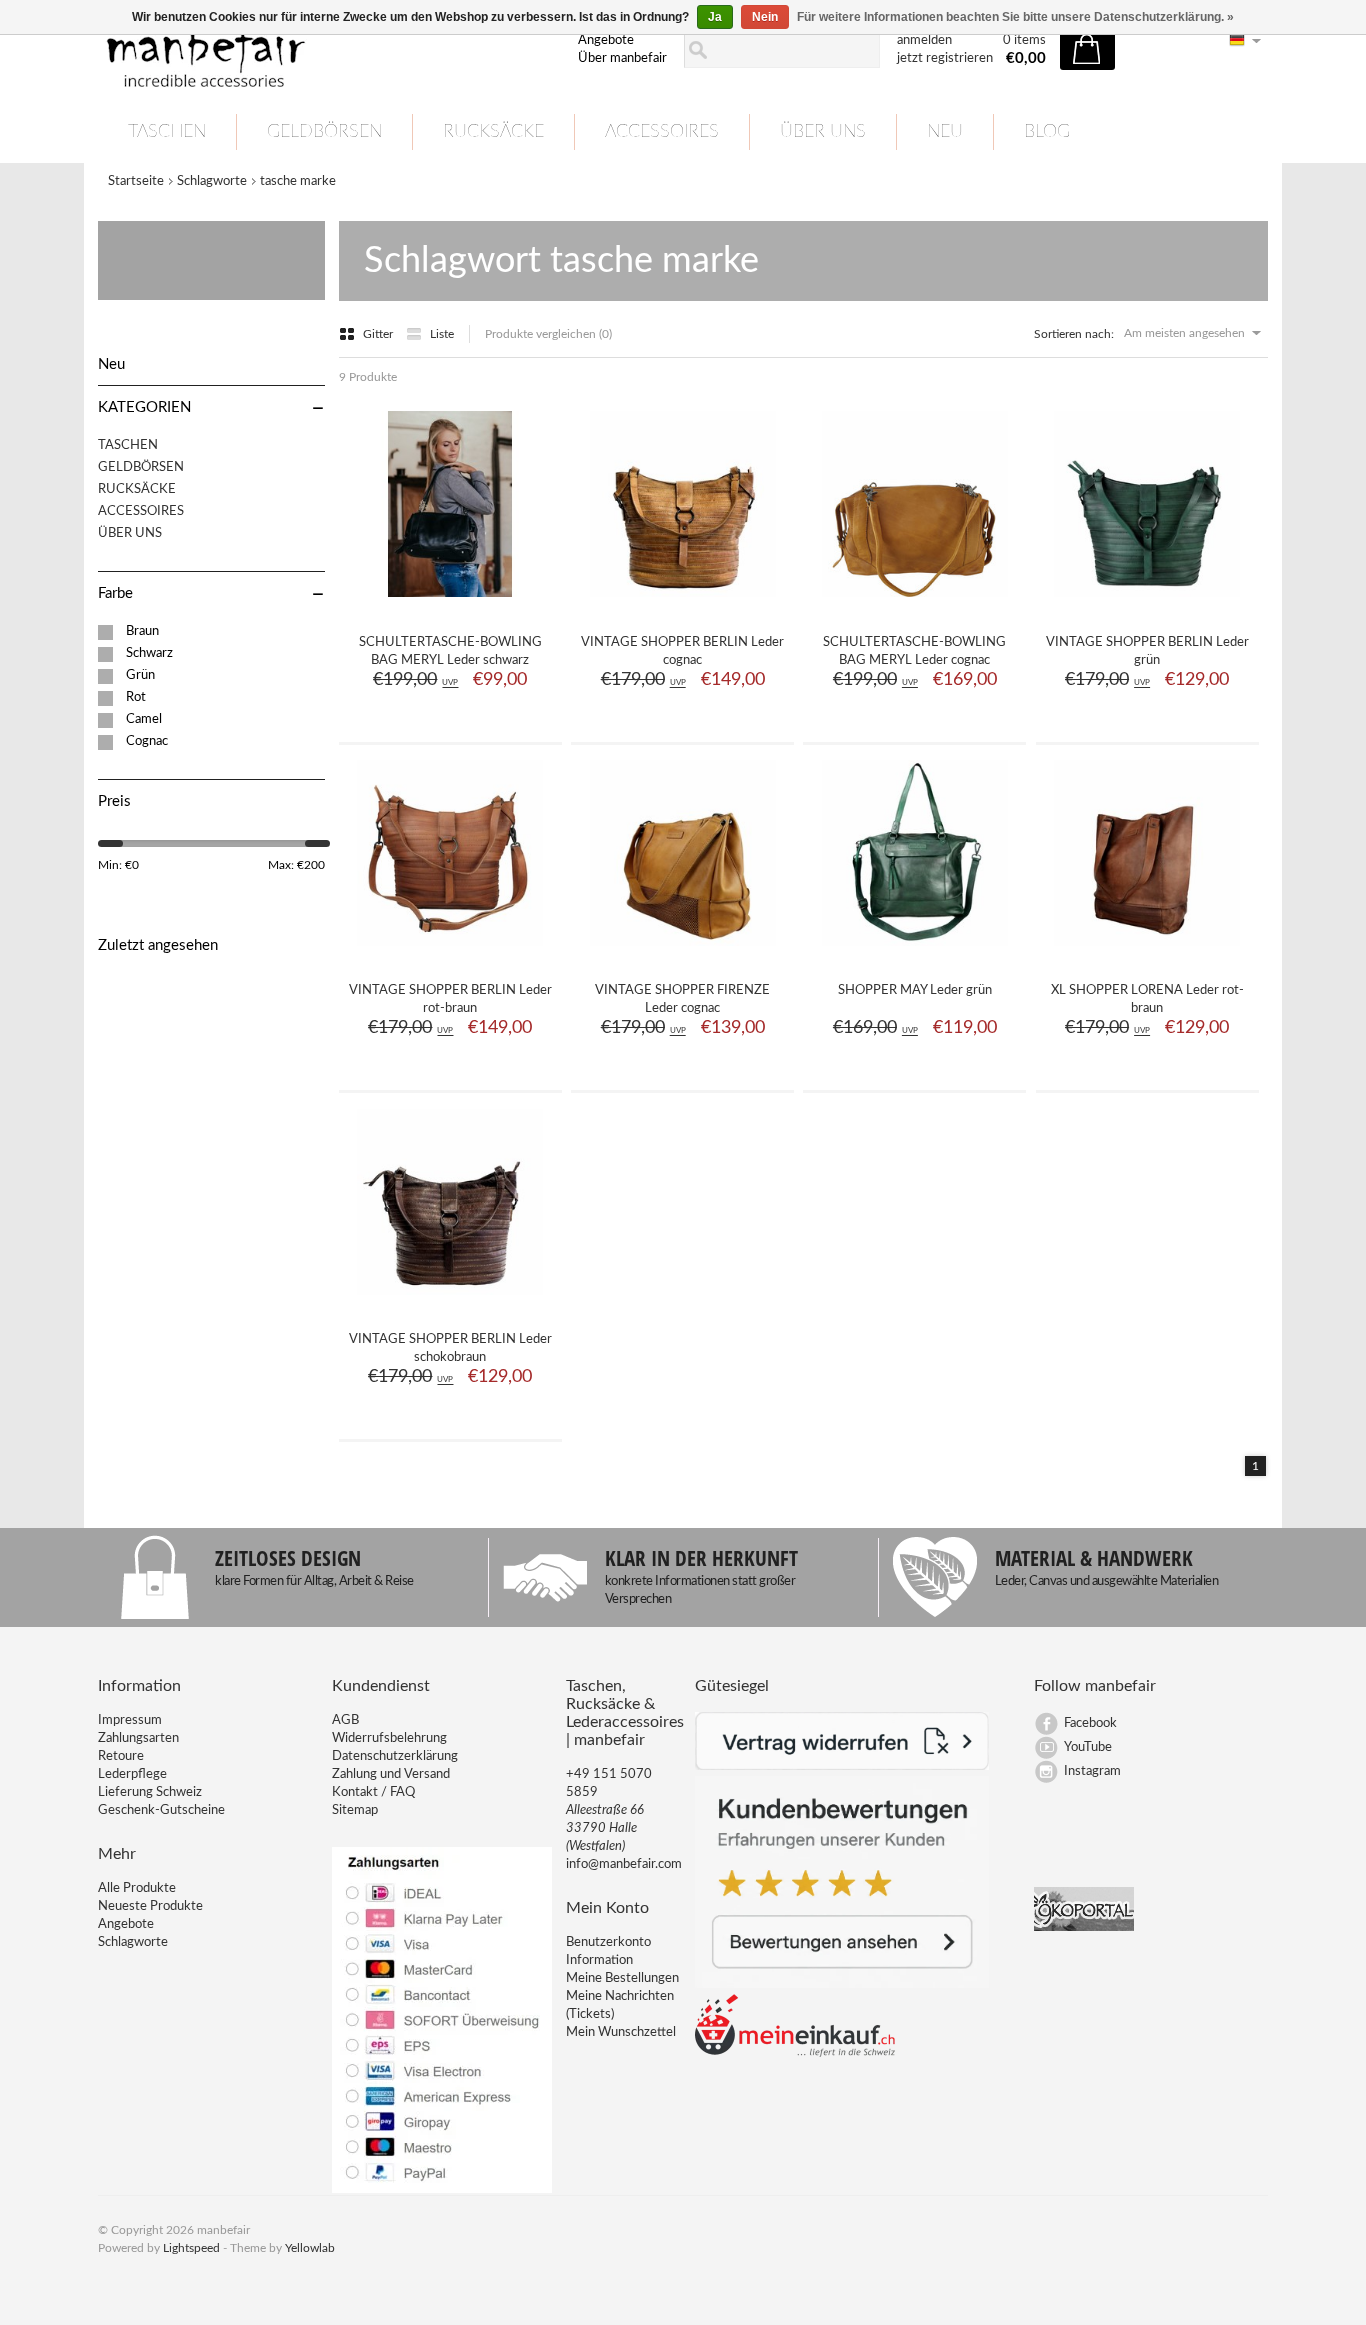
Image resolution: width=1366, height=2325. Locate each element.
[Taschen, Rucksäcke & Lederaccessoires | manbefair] (326, 51)
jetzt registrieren (945, 58)
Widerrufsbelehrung (389, 1738)
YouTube (1088, 1747)
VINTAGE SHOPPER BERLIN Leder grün (1147, 651)
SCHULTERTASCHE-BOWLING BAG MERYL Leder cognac (914, 651)
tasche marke (298, 181)
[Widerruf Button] (842, 1766)
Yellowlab (310, 2248)
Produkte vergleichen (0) (548, 334)
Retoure (121, 1756)
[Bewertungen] (842, 1984)
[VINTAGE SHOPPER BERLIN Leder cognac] (683, 605)
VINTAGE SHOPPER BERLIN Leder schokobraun (450, 1348)
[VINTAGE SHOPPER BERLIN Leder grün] (1147, 605)
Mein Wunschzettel (621, 2032)
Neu (945, 132)
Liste (442, 334)
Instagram (1092, 1771)
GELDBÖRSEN (324, 132)
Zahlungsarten (138, 1738)
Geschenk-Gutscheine (161, 1810)
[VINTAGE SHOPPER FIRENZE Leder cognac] (683, 953)
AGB (345, 1720)
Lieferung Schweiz (150, 1792)
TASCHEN (167, 132)
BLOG (1047, 132)
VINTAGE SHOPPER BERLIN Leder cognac (682, 651)
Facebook (1090, 1723)
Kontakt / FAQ (373, 1792)
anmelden (924, 40)
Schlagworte (212, 181)
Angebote (606, 40)
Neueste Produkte (150, 1906)
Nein (765, 17)
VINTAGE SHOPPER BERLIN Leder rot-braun (450, 999)
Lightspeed (191, 2248)
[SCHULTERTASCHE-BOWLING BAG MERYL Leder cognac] (915, 605)
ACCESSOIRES (662, 132)
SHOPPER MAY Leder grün (915, 990)
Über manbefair (622, 58)
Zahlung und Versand (391, 1774)
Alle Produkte (137, 1888)
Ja (715, 17)
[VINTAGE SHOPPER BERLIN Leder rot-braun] (450, 953)
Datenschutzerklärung (395, 1756)
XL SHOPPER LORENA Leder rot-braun (1147, 999)
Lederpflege (132, 1774)
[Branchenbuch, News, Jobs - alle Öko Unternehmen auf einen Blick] (1084, 1927)
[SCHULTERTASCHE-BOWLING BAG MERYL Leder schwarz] (450, 605)
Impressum (130, 1720)
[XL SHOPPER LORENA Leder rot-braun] (1147, 953)
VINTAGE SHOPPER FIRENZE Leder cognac (682, 999)
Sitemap (355, 1810)
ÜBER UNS (823, 132)
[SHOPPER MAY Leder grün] (915, 953)
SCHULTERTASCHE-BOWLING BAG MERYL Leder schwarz (450, 651)
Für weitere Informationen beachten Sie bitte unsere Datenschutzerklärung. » (1015, 17)
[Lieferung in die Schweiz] (795, 2053)
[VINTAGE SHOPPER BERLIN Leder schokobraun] (450, 1302)
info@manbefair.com (624, 1864)
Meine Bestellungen (622, 1978)
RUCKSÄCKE (493, 132)
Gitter (379, 334)
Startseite (136, 181)
